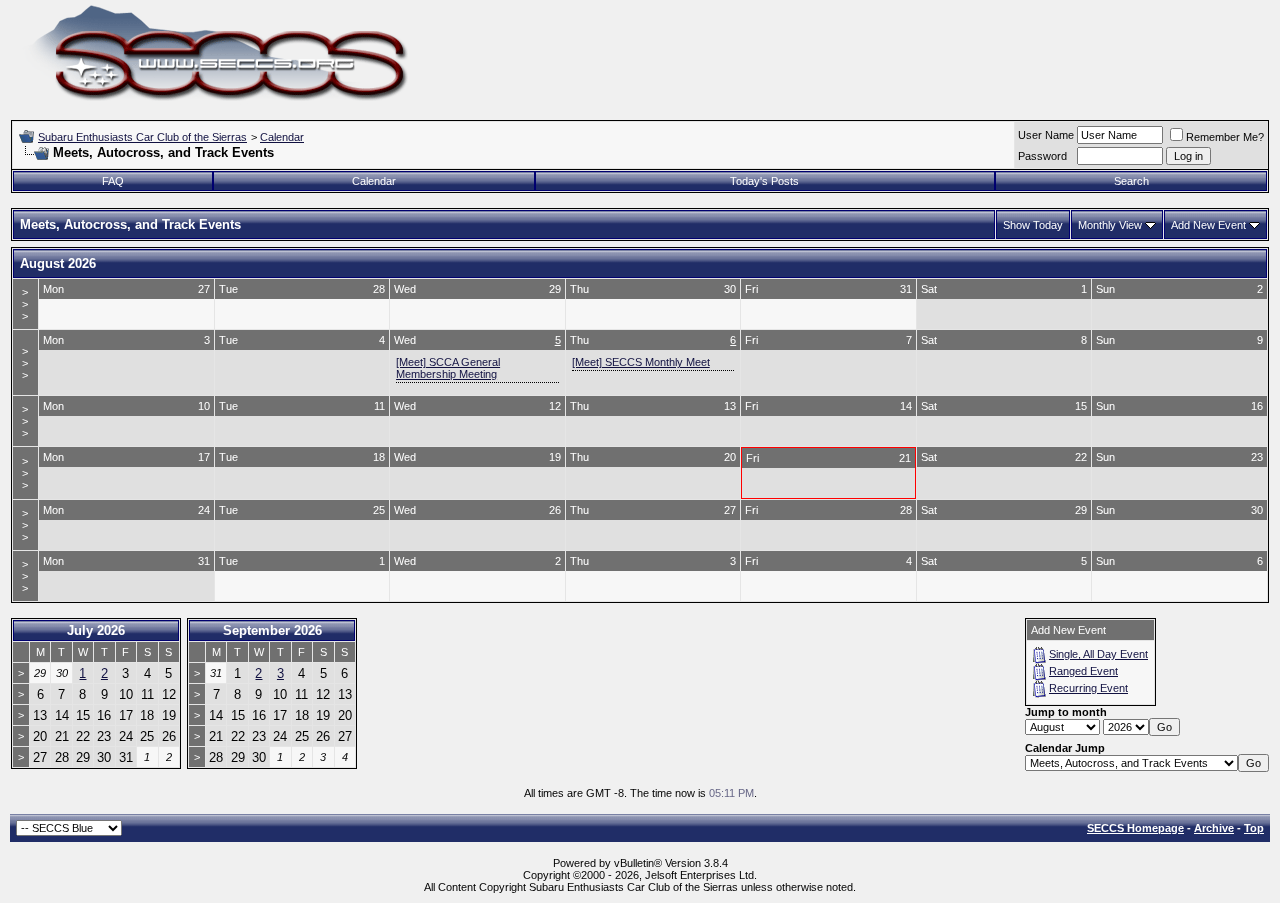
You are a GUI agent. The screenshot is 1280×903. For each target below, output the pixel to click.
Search (1131, 181)
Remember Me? (1225, 137)
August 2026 (58, 263)
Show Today (1033, 225)
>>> (25, 304)
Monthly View (1110, 225)
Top (1254, 828)
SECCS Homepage (1135, 828)
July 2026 (96, 630)
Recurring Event (1088, 688)
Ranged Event (1083, 671)
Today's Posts (764, 181)
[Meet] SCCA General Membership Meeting (448, 368)
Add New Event (1208, 225)
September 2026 (272, 630)
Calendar (282, 137)
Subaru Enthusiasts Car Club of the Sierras (142, 137)
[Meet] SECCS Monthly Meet (641, 362)
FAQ (113, 181)
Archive (1214, 828)
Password (1042, 156)
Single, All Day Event (1098, 654)
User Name (1046, 135)
